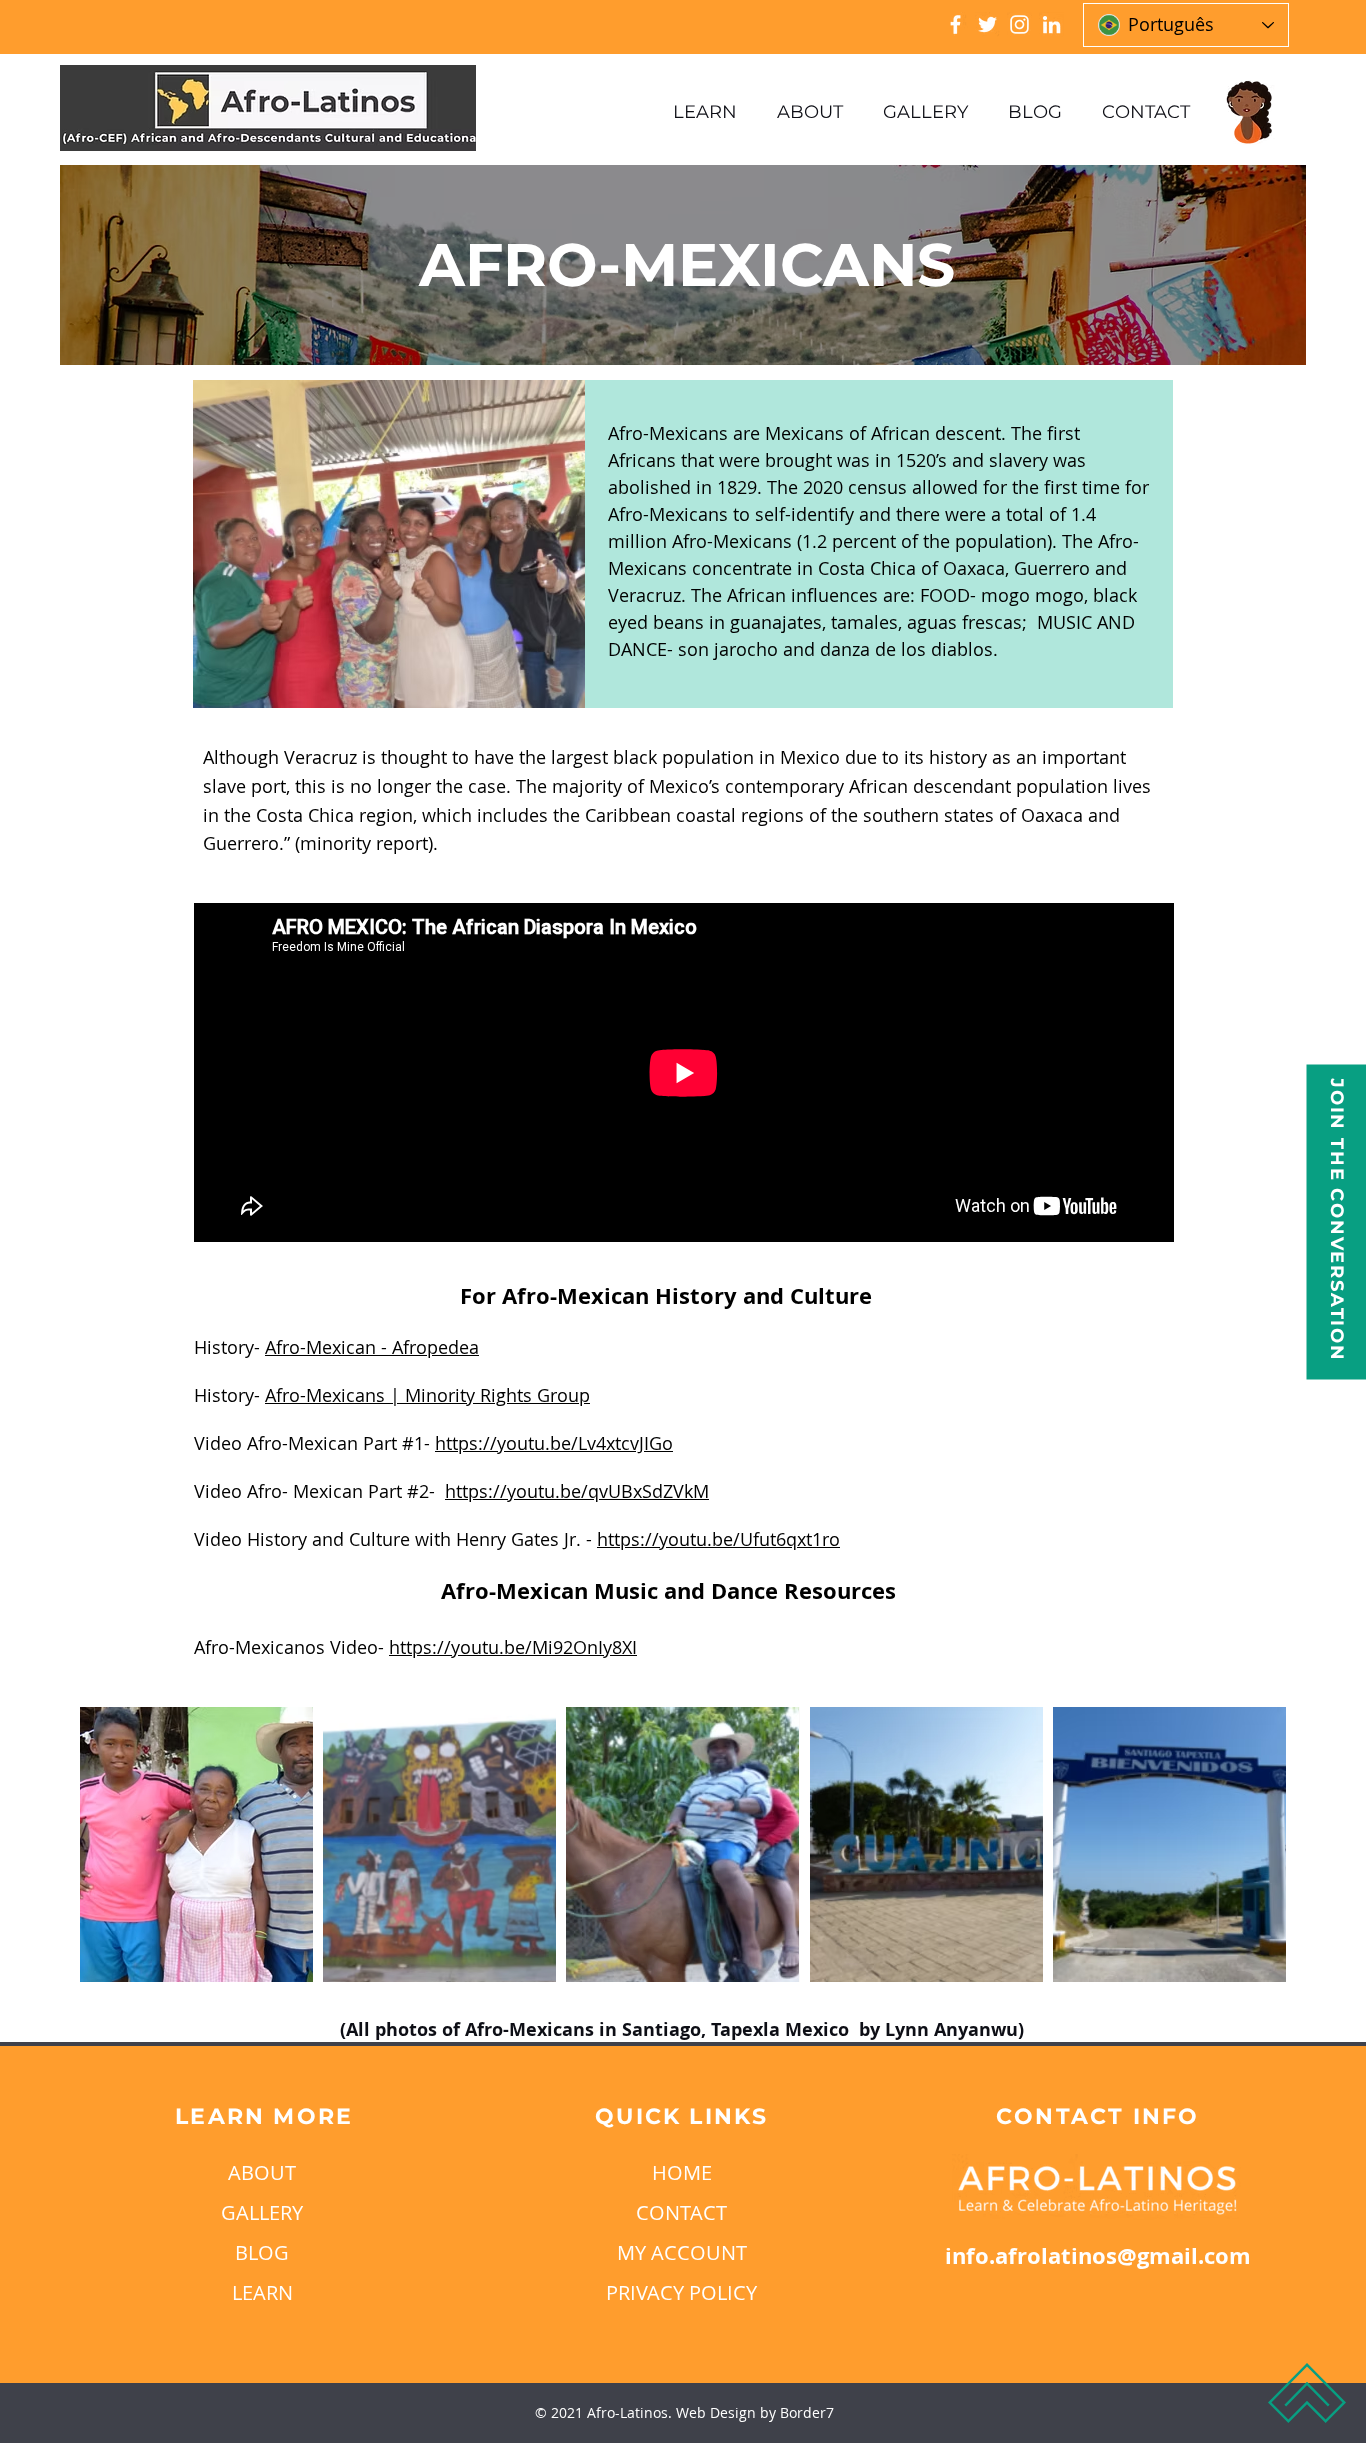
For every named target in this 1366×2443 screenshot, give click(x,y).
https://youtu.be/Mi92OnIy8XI (513, 1647)
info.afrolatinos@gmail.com (1098, 2255)
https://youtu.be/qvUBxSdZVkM (577, 1491)
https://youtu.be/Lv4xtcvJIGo (554, 1443)
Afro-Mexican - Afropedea (372, 1347)
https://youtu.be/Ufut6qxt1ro (718, 1539)
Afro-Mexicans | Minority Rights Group (427, 1395)
